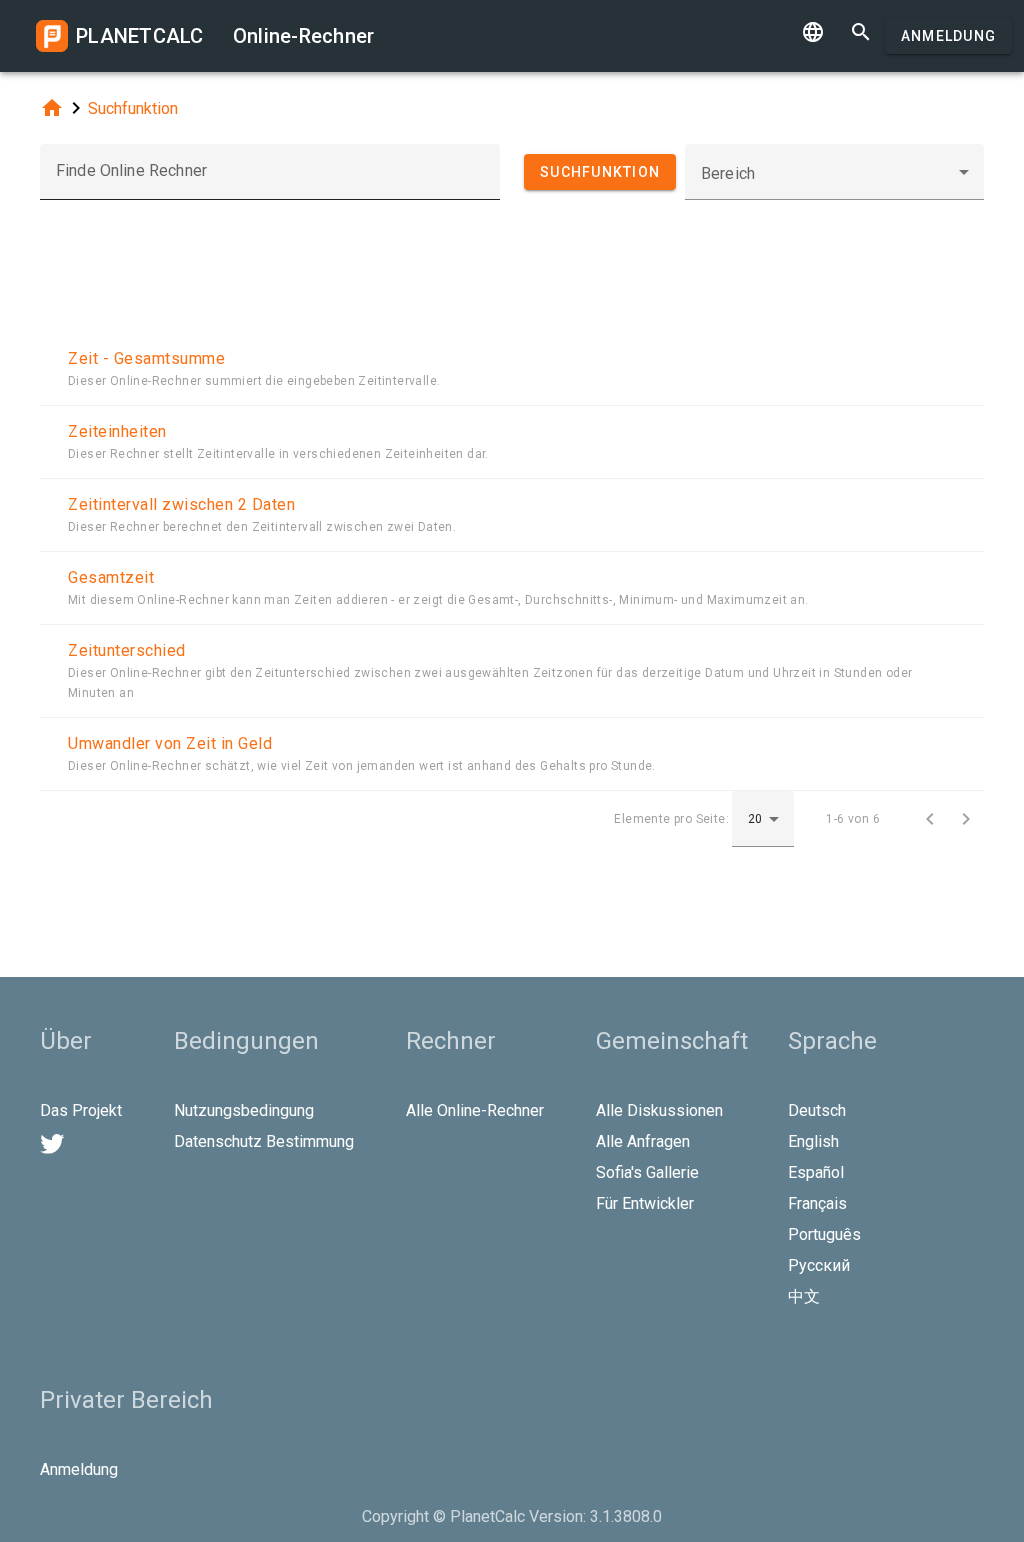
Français (817, 1203)
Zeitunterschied (127, 650)
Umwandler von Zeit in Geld (170, 743)
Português (824, 1234)
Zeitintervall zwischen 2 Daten (181, 504)
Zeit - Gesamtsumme (146, 358)
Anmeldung (948, 36)
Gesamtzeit (111, 577)
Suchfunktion (133, 108)
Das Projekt (81, 1110)
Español (816, 1172)
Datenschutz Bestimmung (264, 1141)
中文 (804, 1296)
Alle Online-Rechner (475, 1110)
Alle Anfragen (643, 1141)
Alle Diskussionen (659, 1110)
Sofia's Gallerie (647, 1172)
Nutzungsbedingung (244, 1110)
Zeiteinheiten (117, 431)
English (813, 1141)
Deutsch (817, 1110)
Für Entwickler (645, 1203)
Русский (819, 1265)
